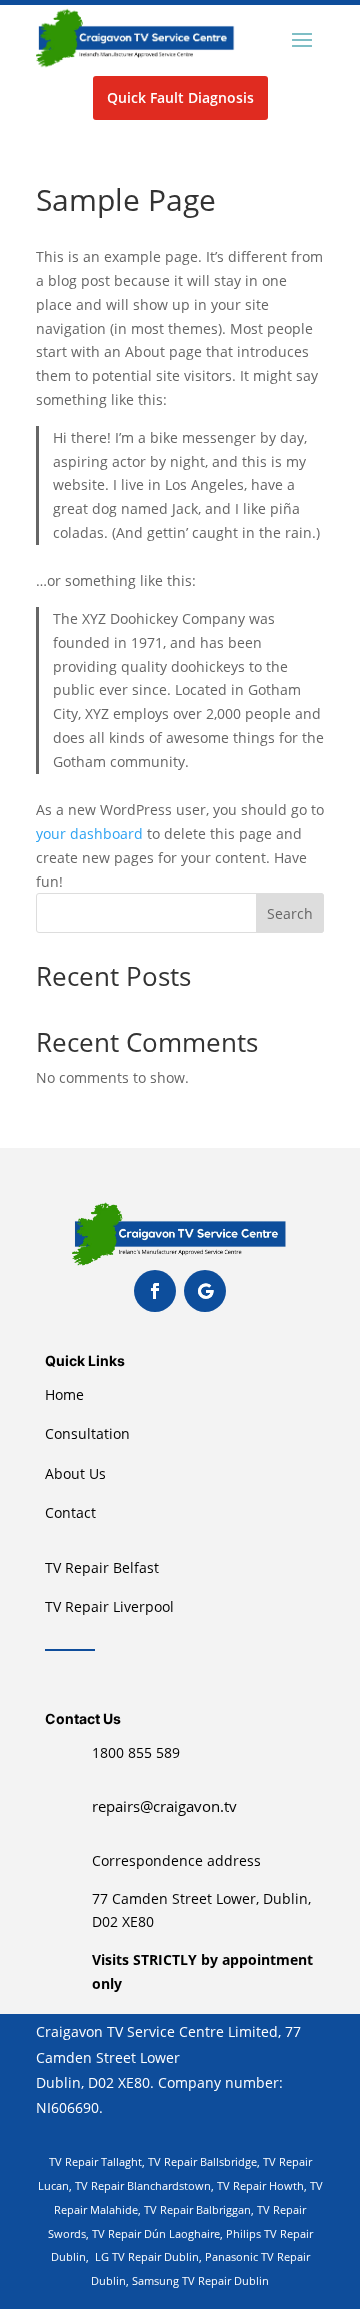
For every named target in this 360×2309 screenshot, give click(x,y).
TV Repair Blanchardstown (143, 2185)
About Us (75, 1473)
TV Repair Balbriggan (197, 2209)
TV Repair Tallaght (95, 2161)
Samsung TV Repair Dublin (200, 2280)
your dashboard (89, 833)
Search (290, 913)
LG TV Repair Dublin (145, 2256)
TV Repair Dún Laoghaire (156, 2233)
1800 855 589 (136, 1752)
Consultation (87, 1433)
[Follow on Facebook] (155, 1291)
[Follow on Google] (205, 1291)
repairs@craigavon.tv (164, 1806)
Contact (70, 1512)
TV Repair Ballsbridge (202, 2161)
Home (64, 1394)
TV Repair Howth (260, 2185)
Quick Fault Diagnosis (180, 97)
